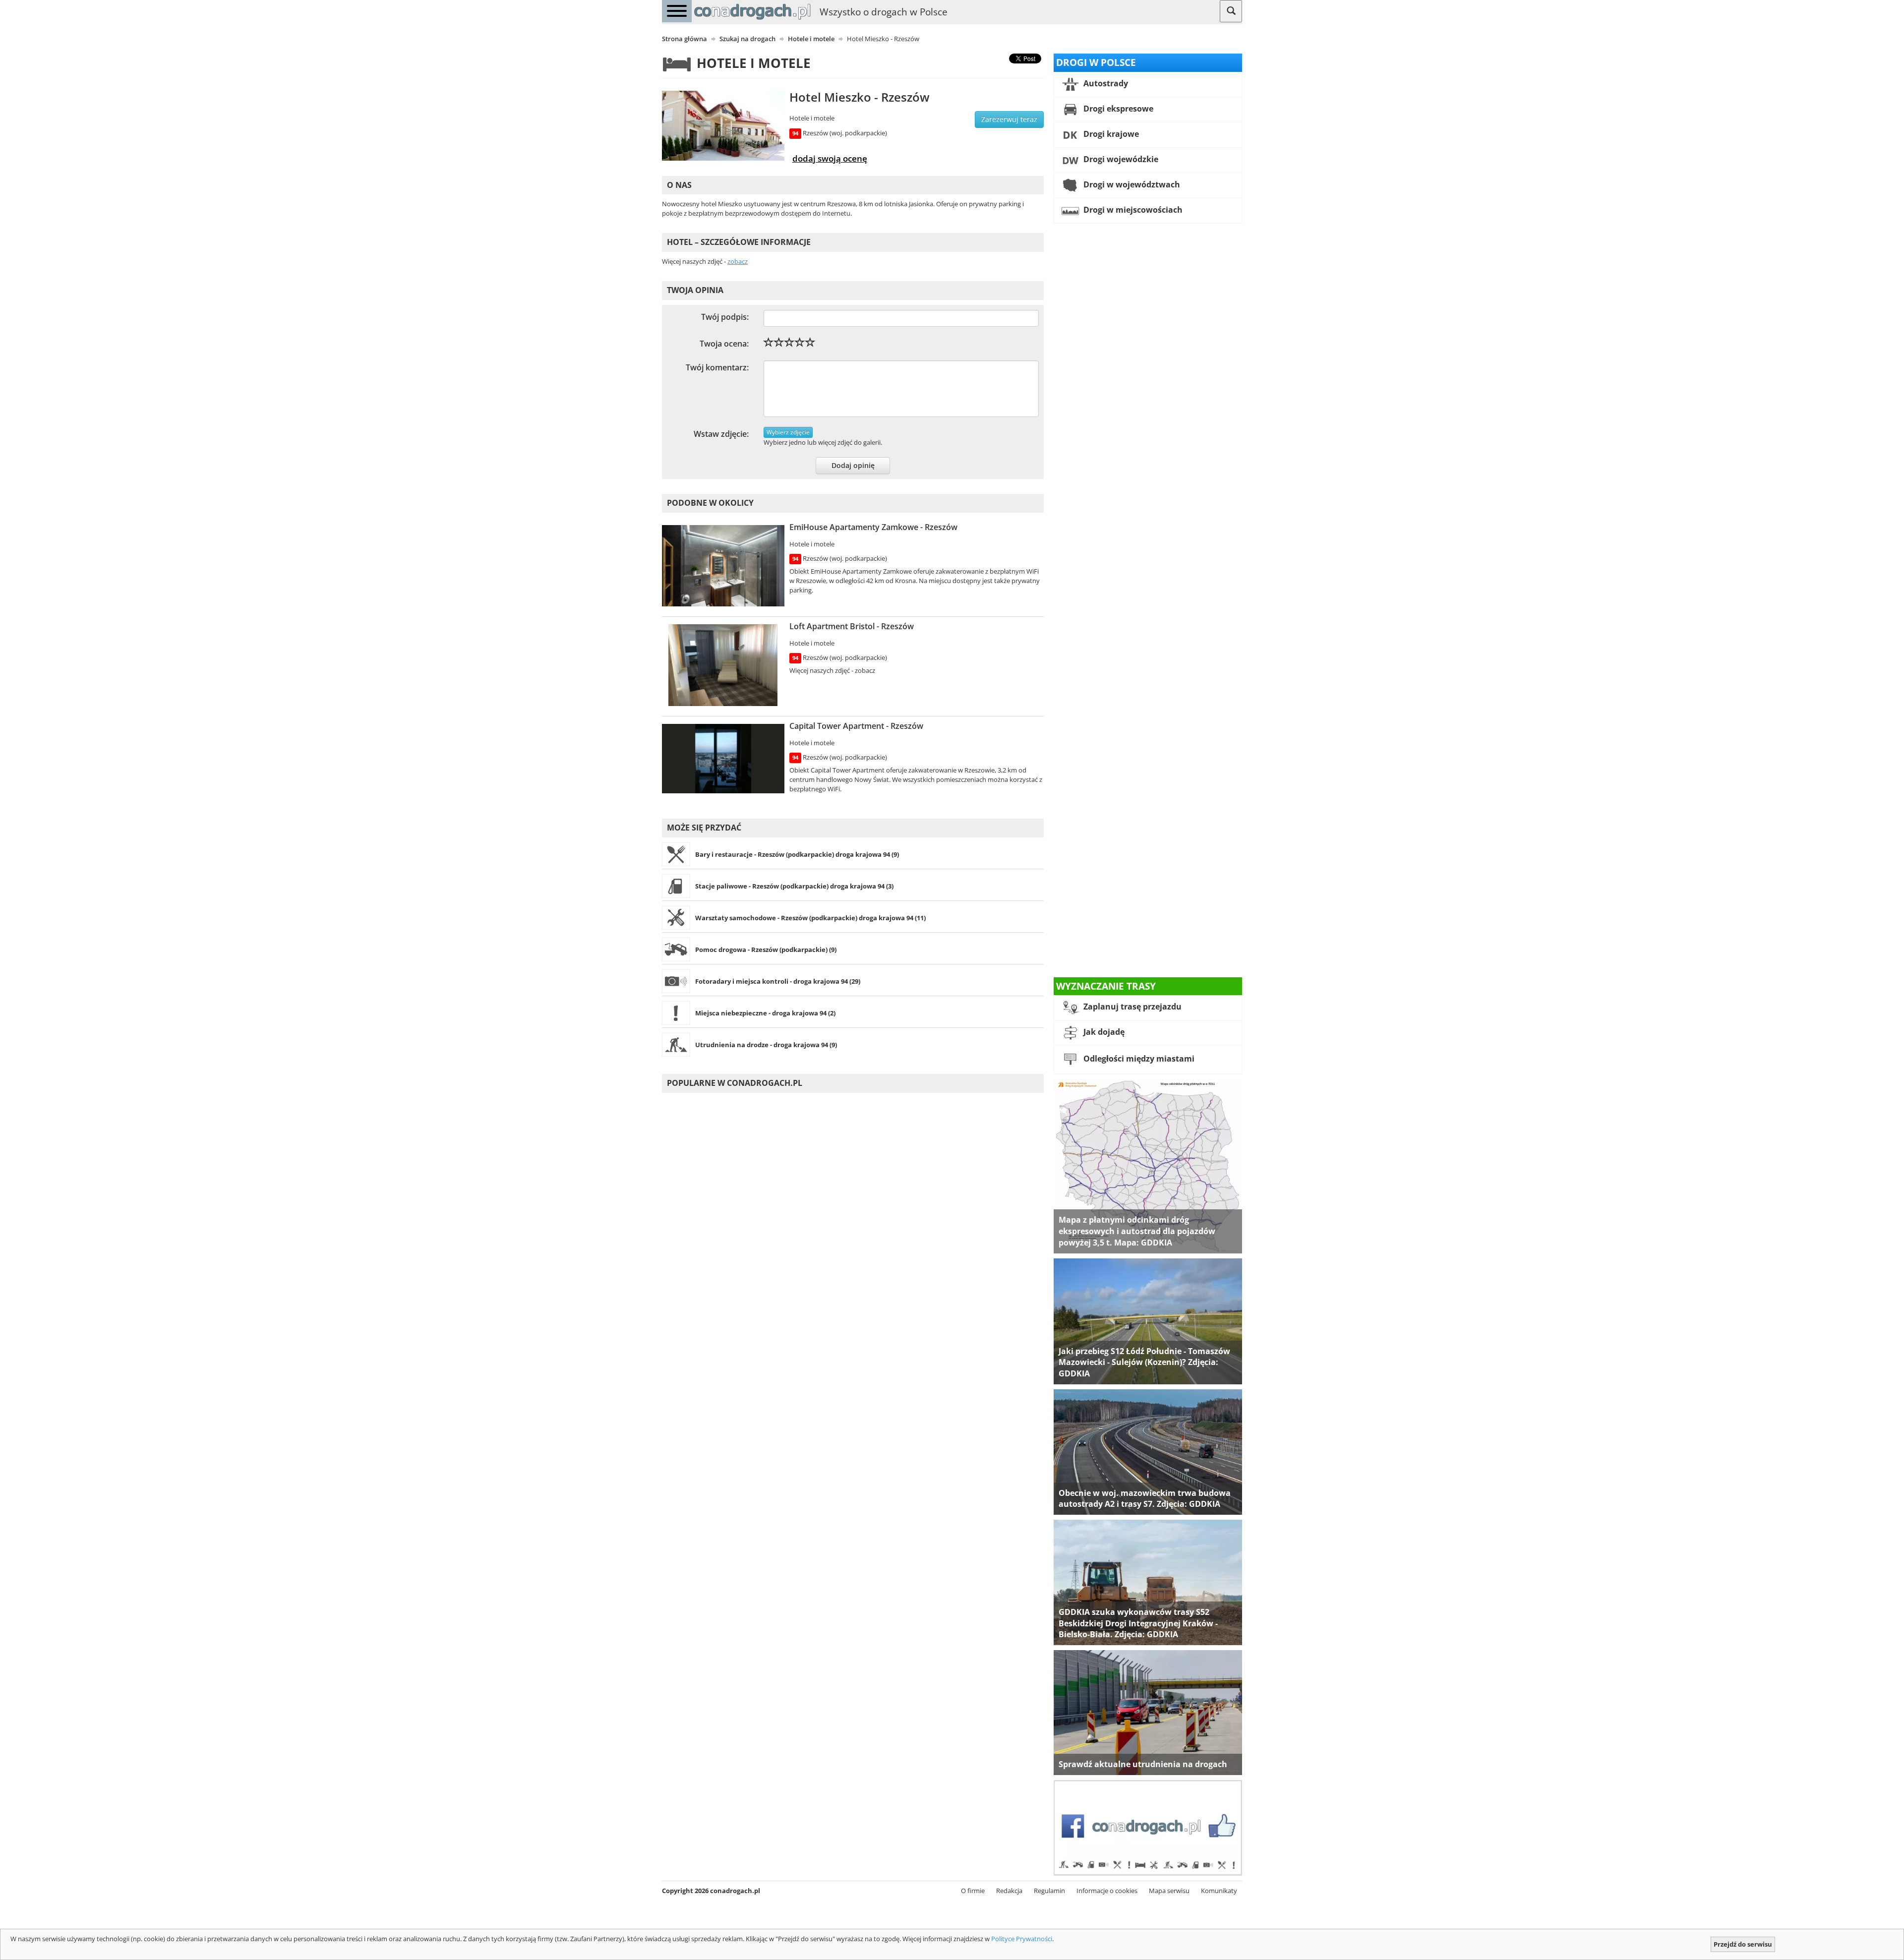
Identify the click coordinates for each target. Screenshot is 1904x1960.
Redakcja (1009, 1891)
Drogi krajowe (1110, 134)
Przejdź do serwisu (1743, 1944)
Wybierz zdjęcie (788, 432)
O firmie (973, 1891)
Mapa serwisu (1169, 1891)
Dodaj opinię (853, 465)
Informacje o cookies (1107, 1891)
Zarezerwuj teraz (1009, 119)
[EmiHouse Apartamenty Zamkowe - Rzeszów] (723, 566)
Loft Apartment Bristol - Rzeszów (852, 626)
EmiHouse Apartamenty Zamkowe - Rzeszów (873, 527)
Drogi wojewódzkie (1120, 159)
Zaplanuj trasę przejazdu (1131, 1007)
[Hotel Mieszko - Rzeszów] (723, 126)
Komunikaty (1219, 1891)
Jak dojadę (1103, 1032)
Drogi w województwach (1131, 184)
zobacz (738, 261)
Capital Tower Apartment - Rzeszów (856, 726)
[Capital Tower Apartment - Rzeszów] (723, 759)
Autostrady (1105, 83)
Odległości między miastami (1138, 1059)
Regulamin (1049, 1891)
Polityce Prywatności (1022, 1939)
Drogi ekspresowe (1117, 109)
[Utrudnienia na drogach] (1148, 1712)
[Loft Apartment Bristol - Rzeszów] (723, 665)
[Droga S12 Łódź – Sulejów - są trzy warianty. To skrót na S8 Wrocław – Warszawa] (1148, 1320)
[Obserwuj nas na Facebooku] (1148, 1827)
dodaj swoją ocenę (830, 158)
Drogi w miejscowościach (1132, 210)
